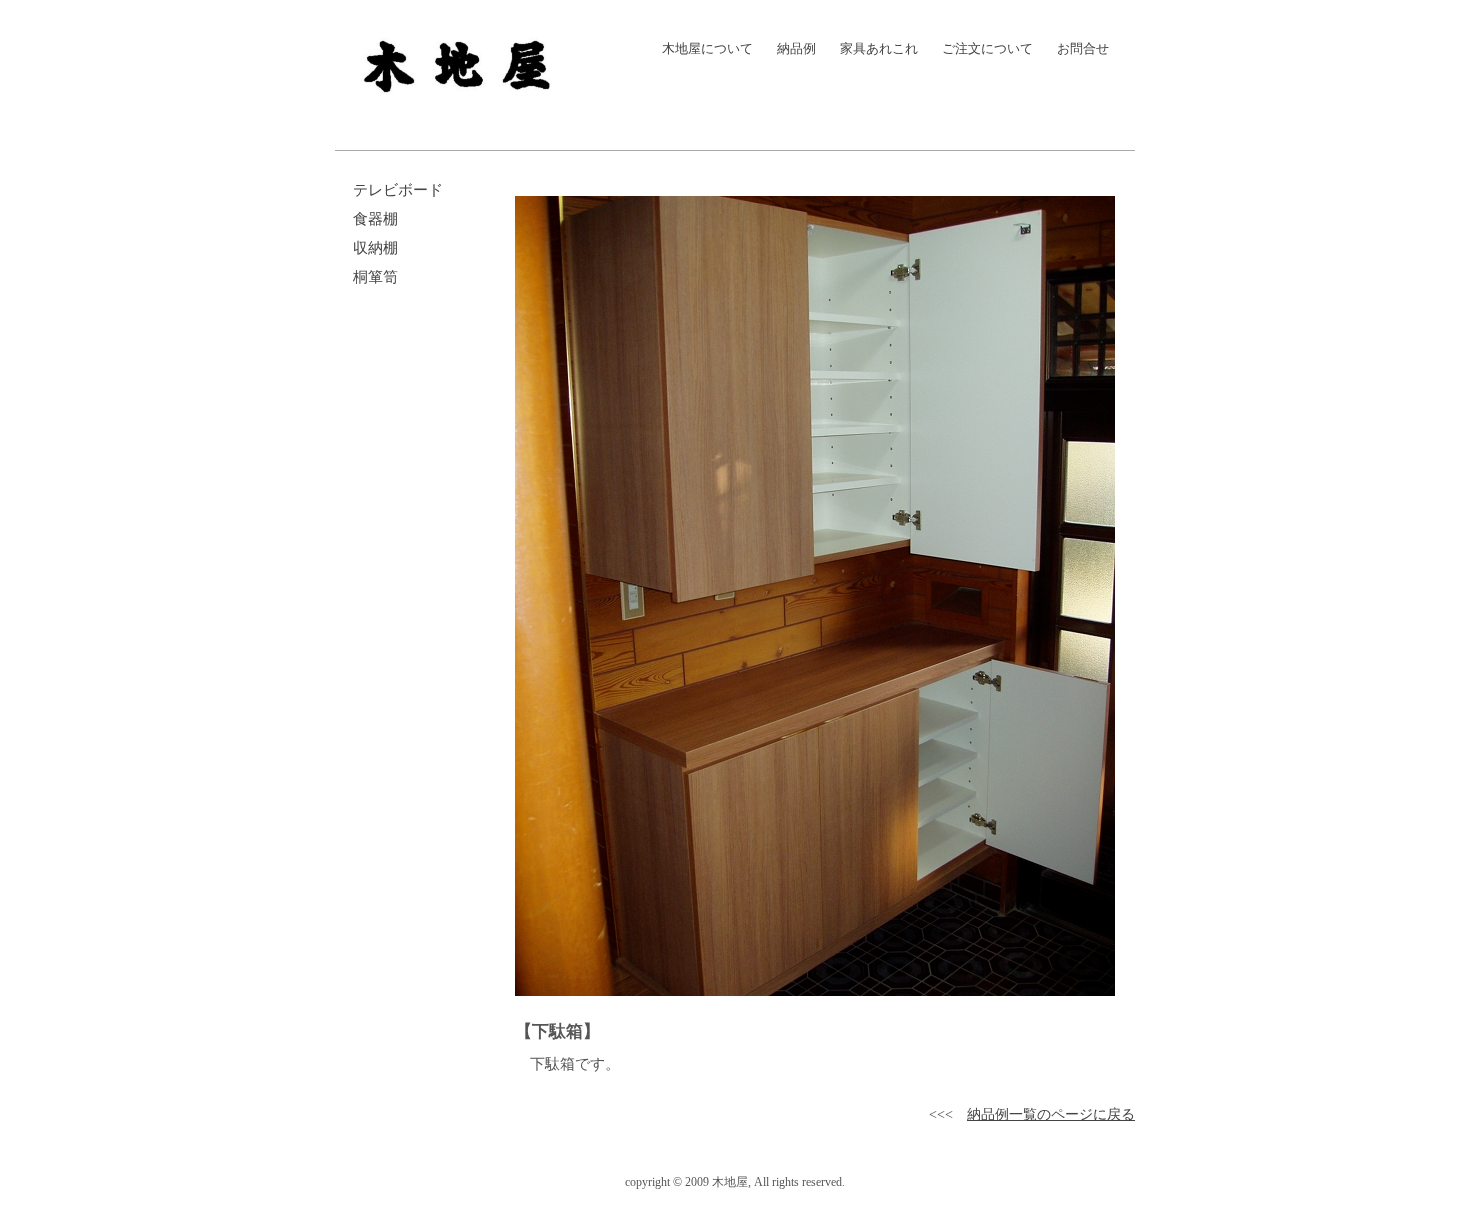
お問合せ (1079, 48)
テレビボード (394, 190)
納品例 (793, 48)
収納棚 (371, 248)
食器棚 (371, 219)
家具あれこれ (875, 48)
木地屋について (704, 48)
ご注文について (984, 48)
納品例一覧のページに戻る (1051, 1114)
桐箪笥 (371, 277)
